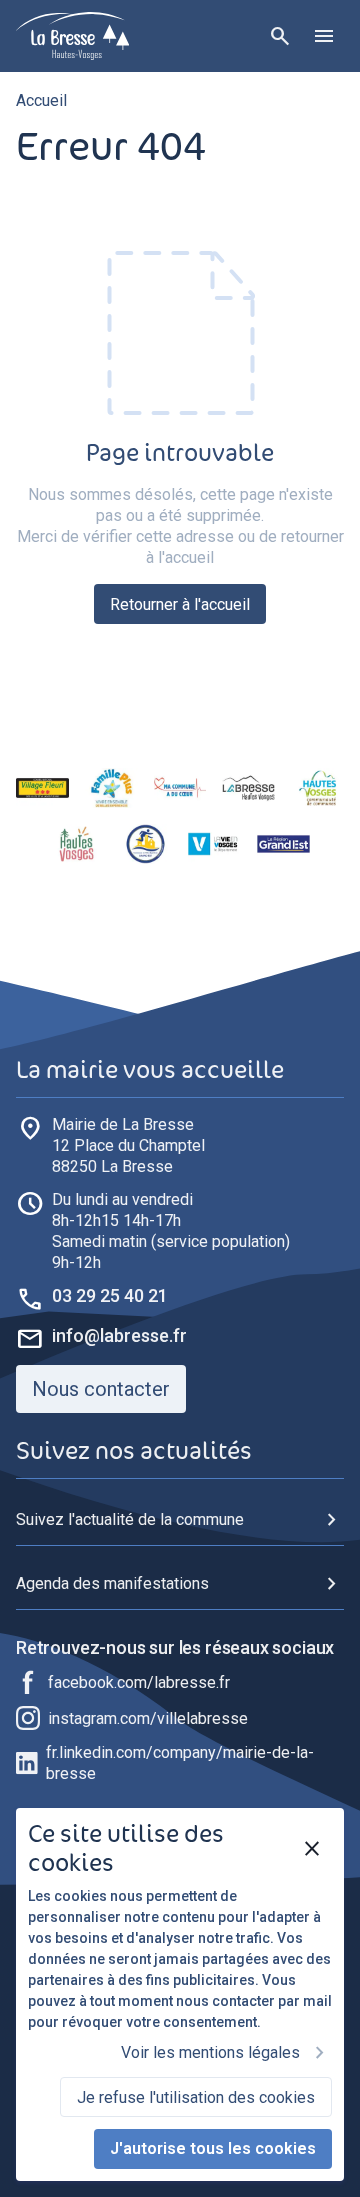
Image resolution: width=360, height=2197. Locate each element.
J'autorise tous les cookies (213, 2148)
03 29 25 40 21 (110, 1295)
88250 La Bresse (128, 1145)
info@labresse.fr (119, 1335)
